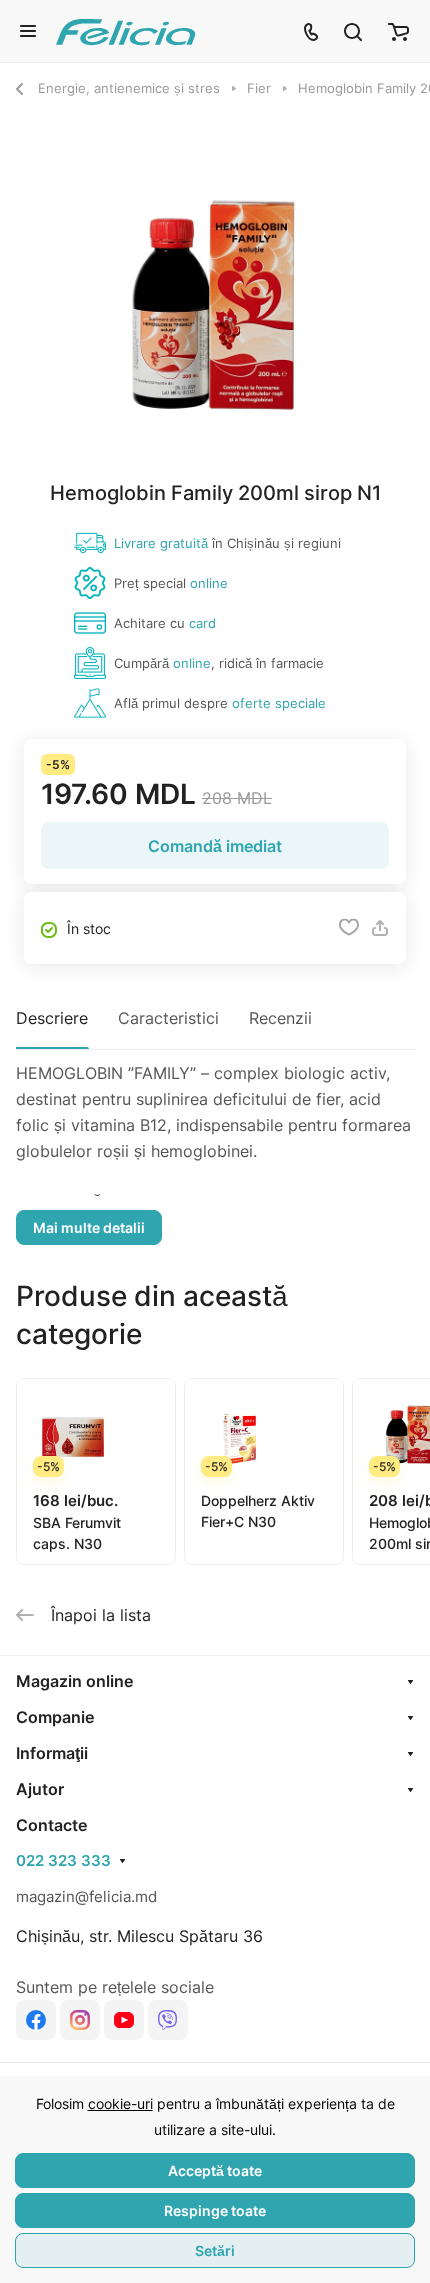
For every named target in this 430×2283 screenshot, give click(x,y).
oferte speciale (279, 703)
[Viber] (168, 2020)
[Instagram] (80, 2020)
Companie (55, 1717)
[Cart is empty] (398, 31)
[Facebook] (36, 2020)
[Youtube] (124, 2020)
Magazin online (74, 1681)
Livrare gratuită (161, 543)
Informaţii (52, 1753)
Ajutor (40, 1789)
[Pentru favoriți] (349, 928)
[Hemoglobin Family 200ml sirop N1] (215, 307)
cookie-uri (120, 2103)
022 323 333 (63, 1861)
